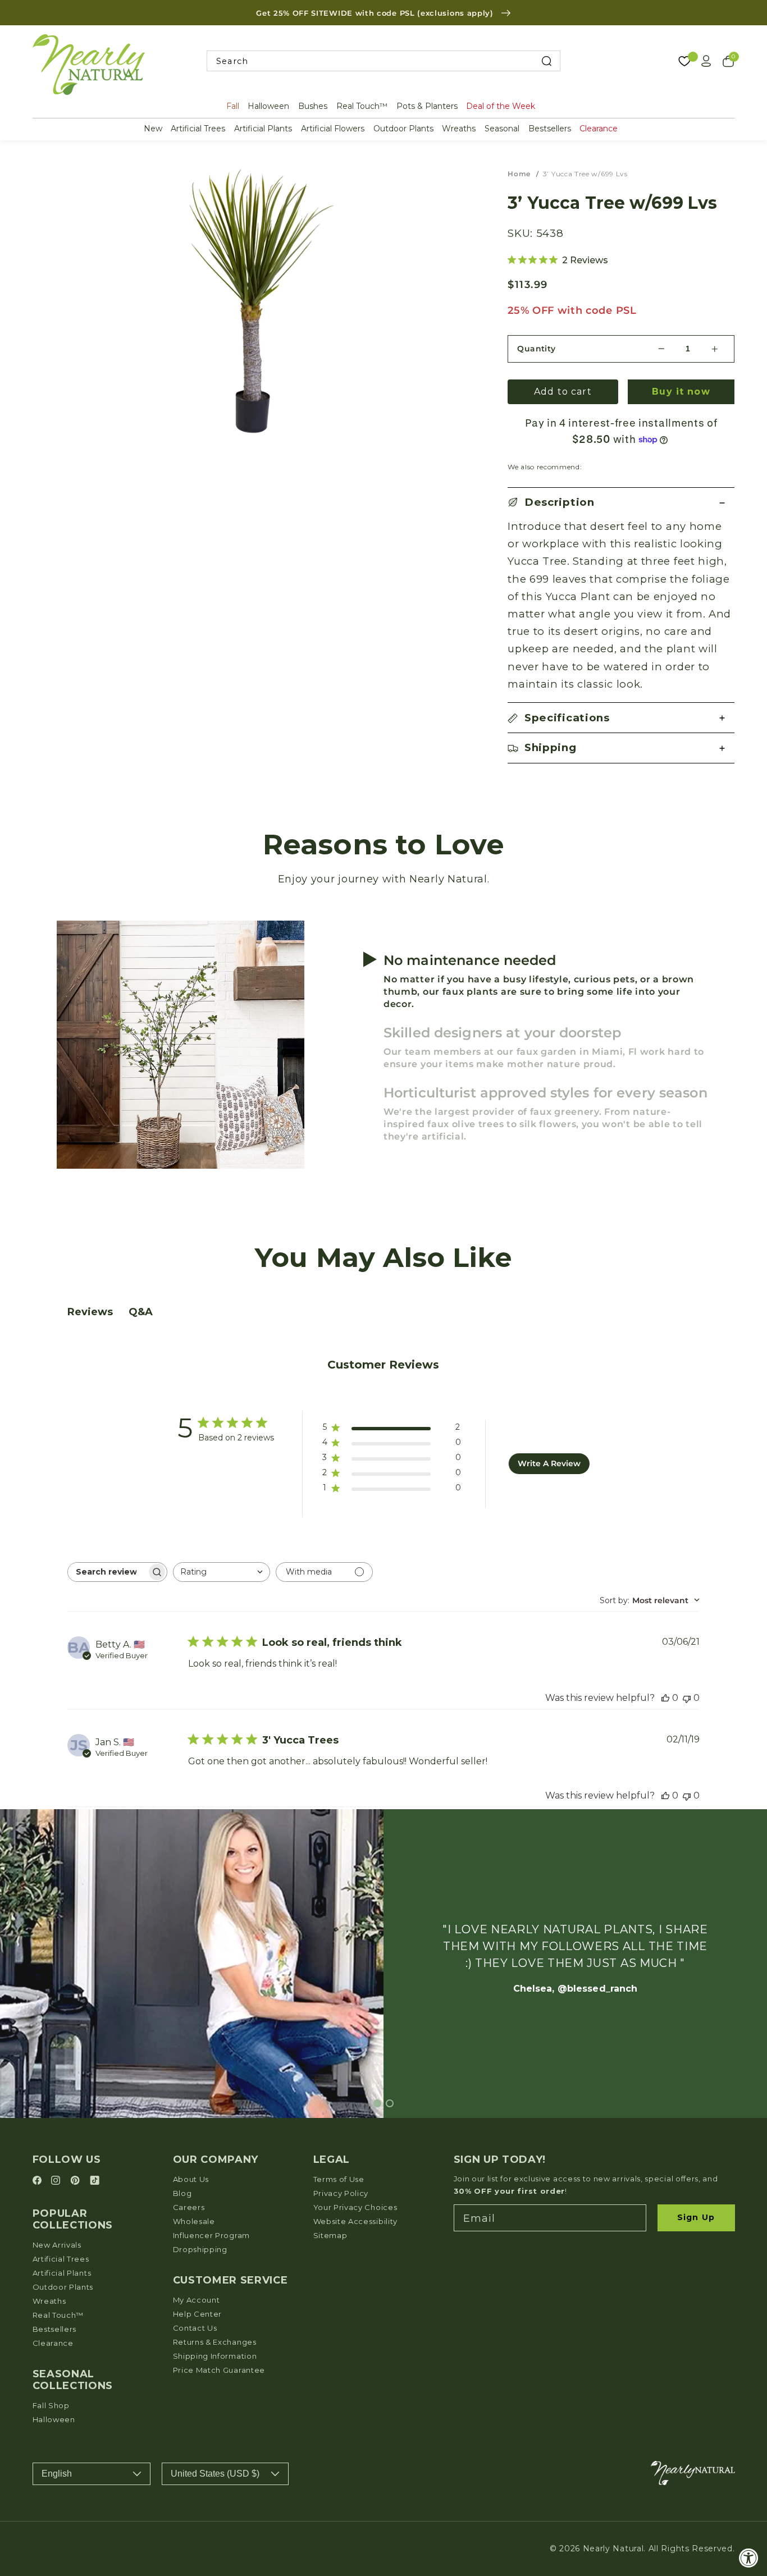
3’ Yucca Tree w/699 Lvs (585, 174)
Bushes (313, 106)
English (57, 2474)
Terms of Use (339, 2179)
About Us (191, 2179)
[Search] (546, 61)
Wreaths (459, 129)
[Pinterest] (77, 2181)
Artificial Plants (263, 129)
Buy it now (681, 392)
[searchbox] (107, 1572)
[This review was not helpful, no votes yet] (687, 1698)
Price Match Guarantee (219, 2370)
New (153, 129)
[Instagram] (57, 2181)
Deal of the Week (501, 106)
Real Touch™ (362, 106)
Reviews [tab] (90, 1312)
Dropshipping (200, 2249)
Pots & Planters (427, 106)
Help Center (198, 2314)
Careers (189, 2207)
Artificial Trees (198, 129)
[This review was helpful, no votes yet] (665, 1698)
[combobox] (383, 61)
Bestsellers (550, 129)
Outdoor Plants (403, 129)
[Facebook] (39, 2181)
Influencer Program (211, 2235)
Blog (182, 2193)
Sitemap (330, 2235)
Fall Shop (51, 2405)
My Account (197, 2300)
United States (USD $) (215, 2474)
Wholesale (194, 2221)
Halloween (268, 106)
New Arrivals (57, 2245)
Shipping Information (215, 2356)
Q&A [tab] (141, 1312)
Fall (233, 106)
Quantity (537, 349)
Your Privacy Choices (355, 2207)
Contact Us (195, 2328)
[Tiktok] (95, 2181)
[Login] (706, 61)
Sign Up (696, 2217)
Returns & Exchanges (215, 2342)
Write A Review (549, 1463)
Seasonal (502, 129)
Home (519, 174)
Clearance (599, 129)
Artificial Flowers (333, 129)
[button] (621, 503)
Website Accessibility (356, 2221)
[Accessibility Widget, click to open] (749, 2558)
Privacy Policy (341, 2193)
